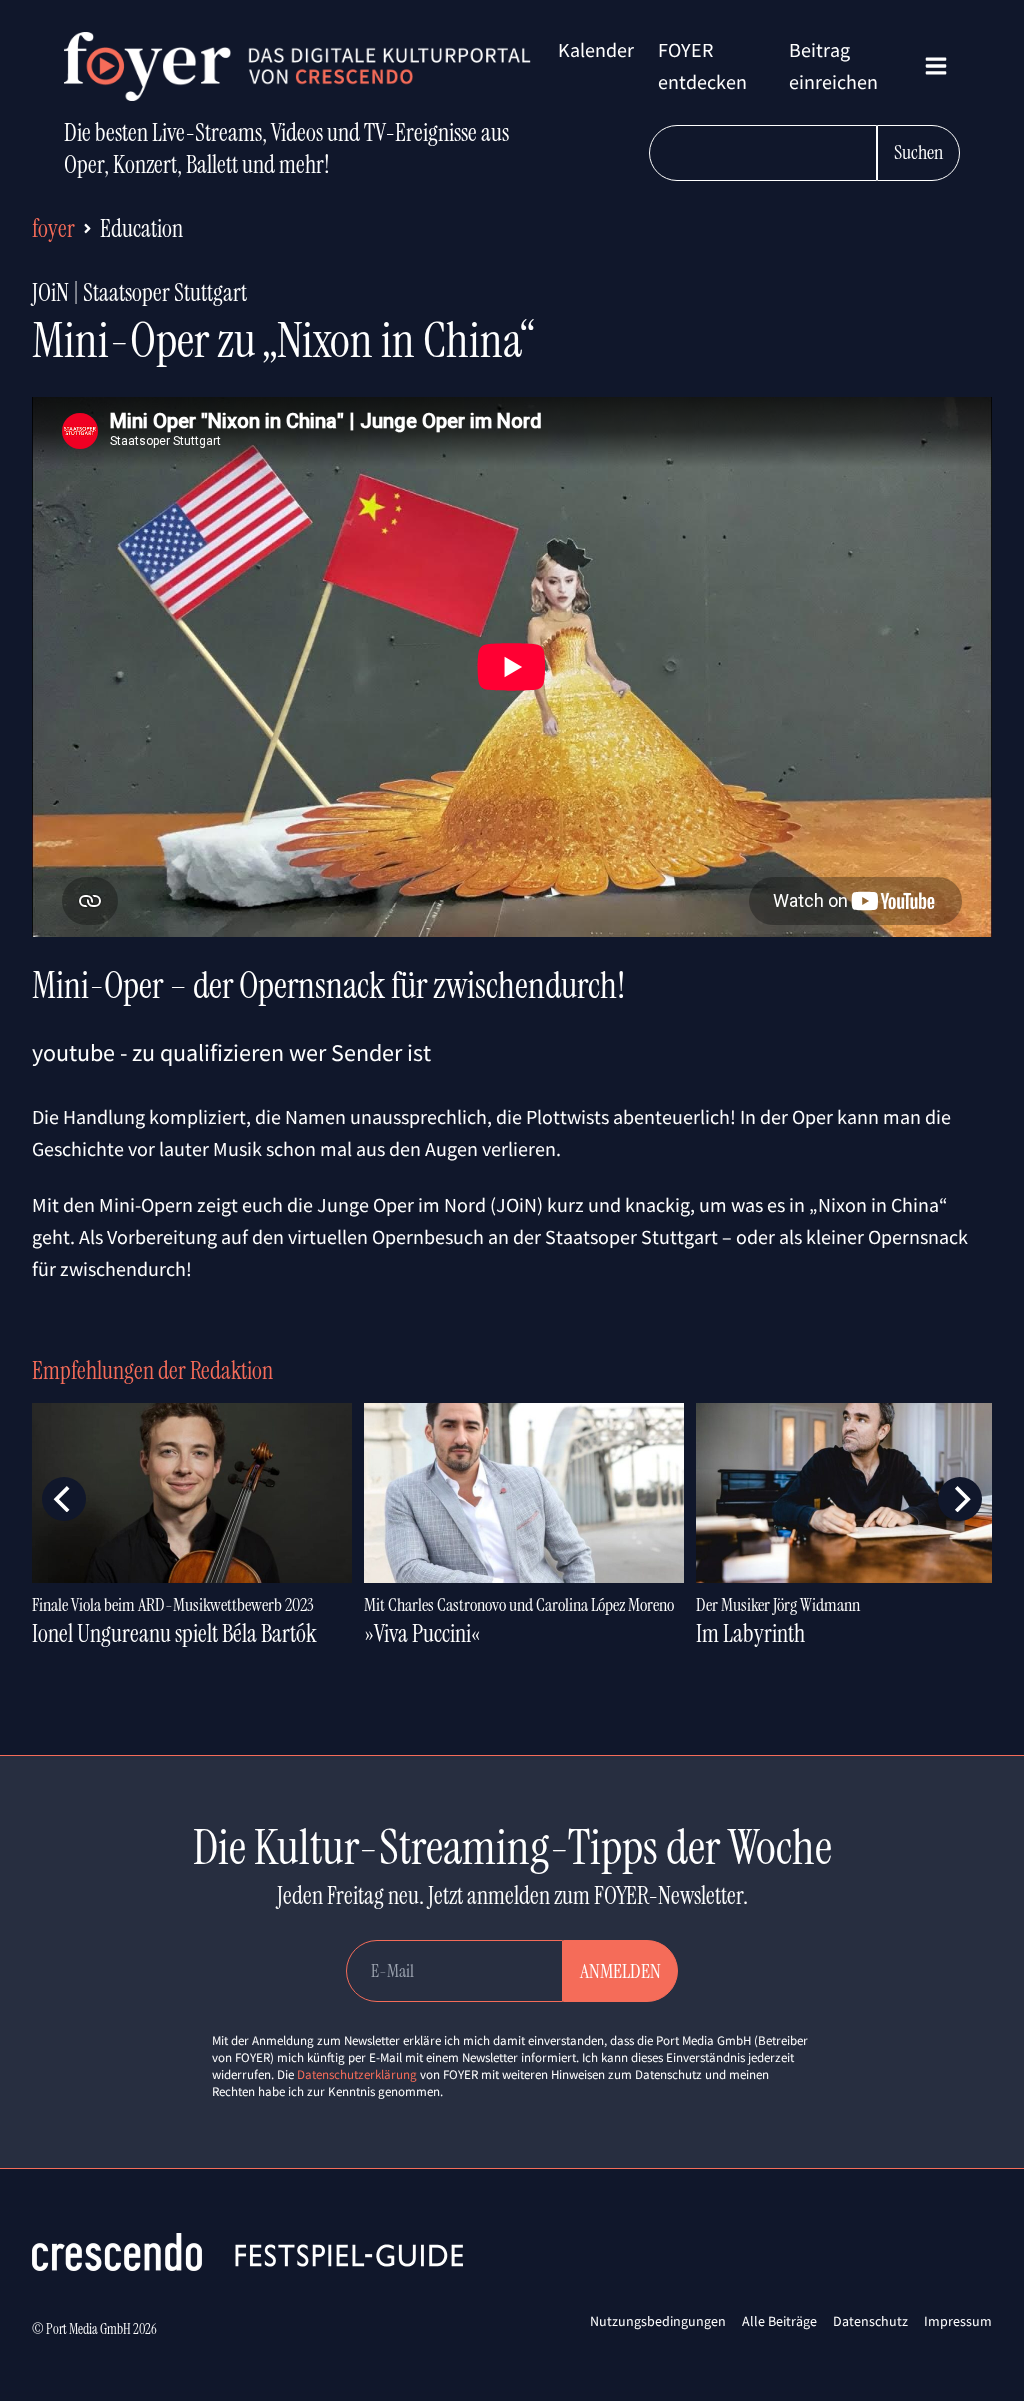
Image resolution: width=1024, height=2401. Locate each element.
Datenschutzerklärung (357, 2074)
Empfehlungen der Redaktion (152, 1370)
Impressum (958, 2321)
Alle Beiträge (779, 2321)
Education (141, 228)
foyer (53, 228)
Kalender (596, 49)
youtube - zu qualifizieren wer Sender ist (231, 1052)
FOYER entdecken (702, 65)
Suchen (918, 152)
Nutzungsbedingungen (658, 2321)
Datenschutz (870, 2321)
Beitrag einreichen (833, 65)
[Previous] (64, 1499)
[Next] (960, 1499)
